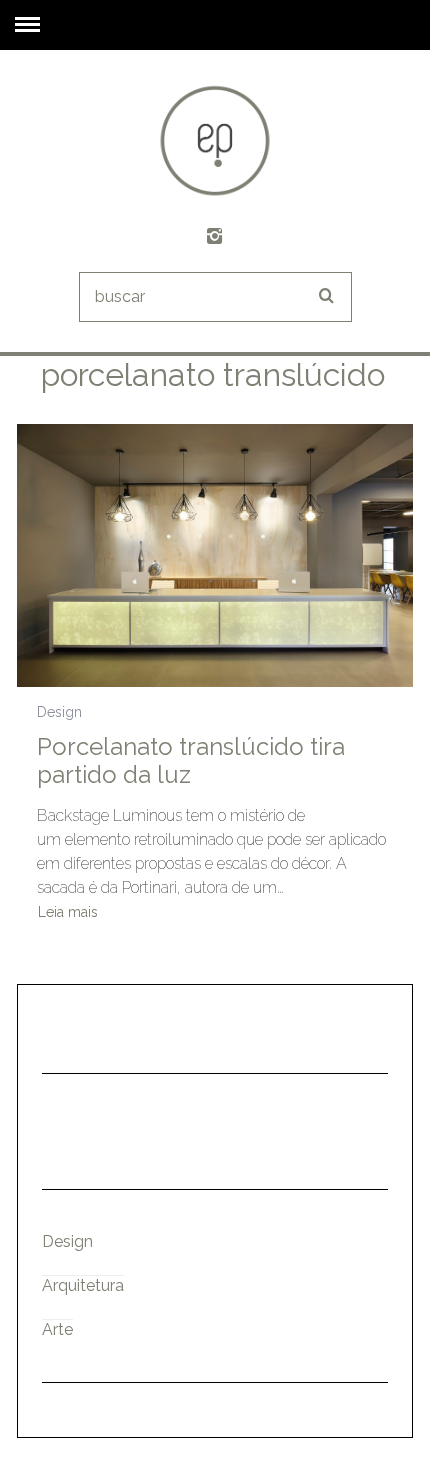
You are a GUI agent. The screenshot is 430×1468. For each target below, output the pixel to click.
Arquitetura (83, 1285)
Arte (57, 1329)
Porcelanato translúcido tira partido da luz (191, 760)
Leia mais (68, 912)
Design (59, 712)
